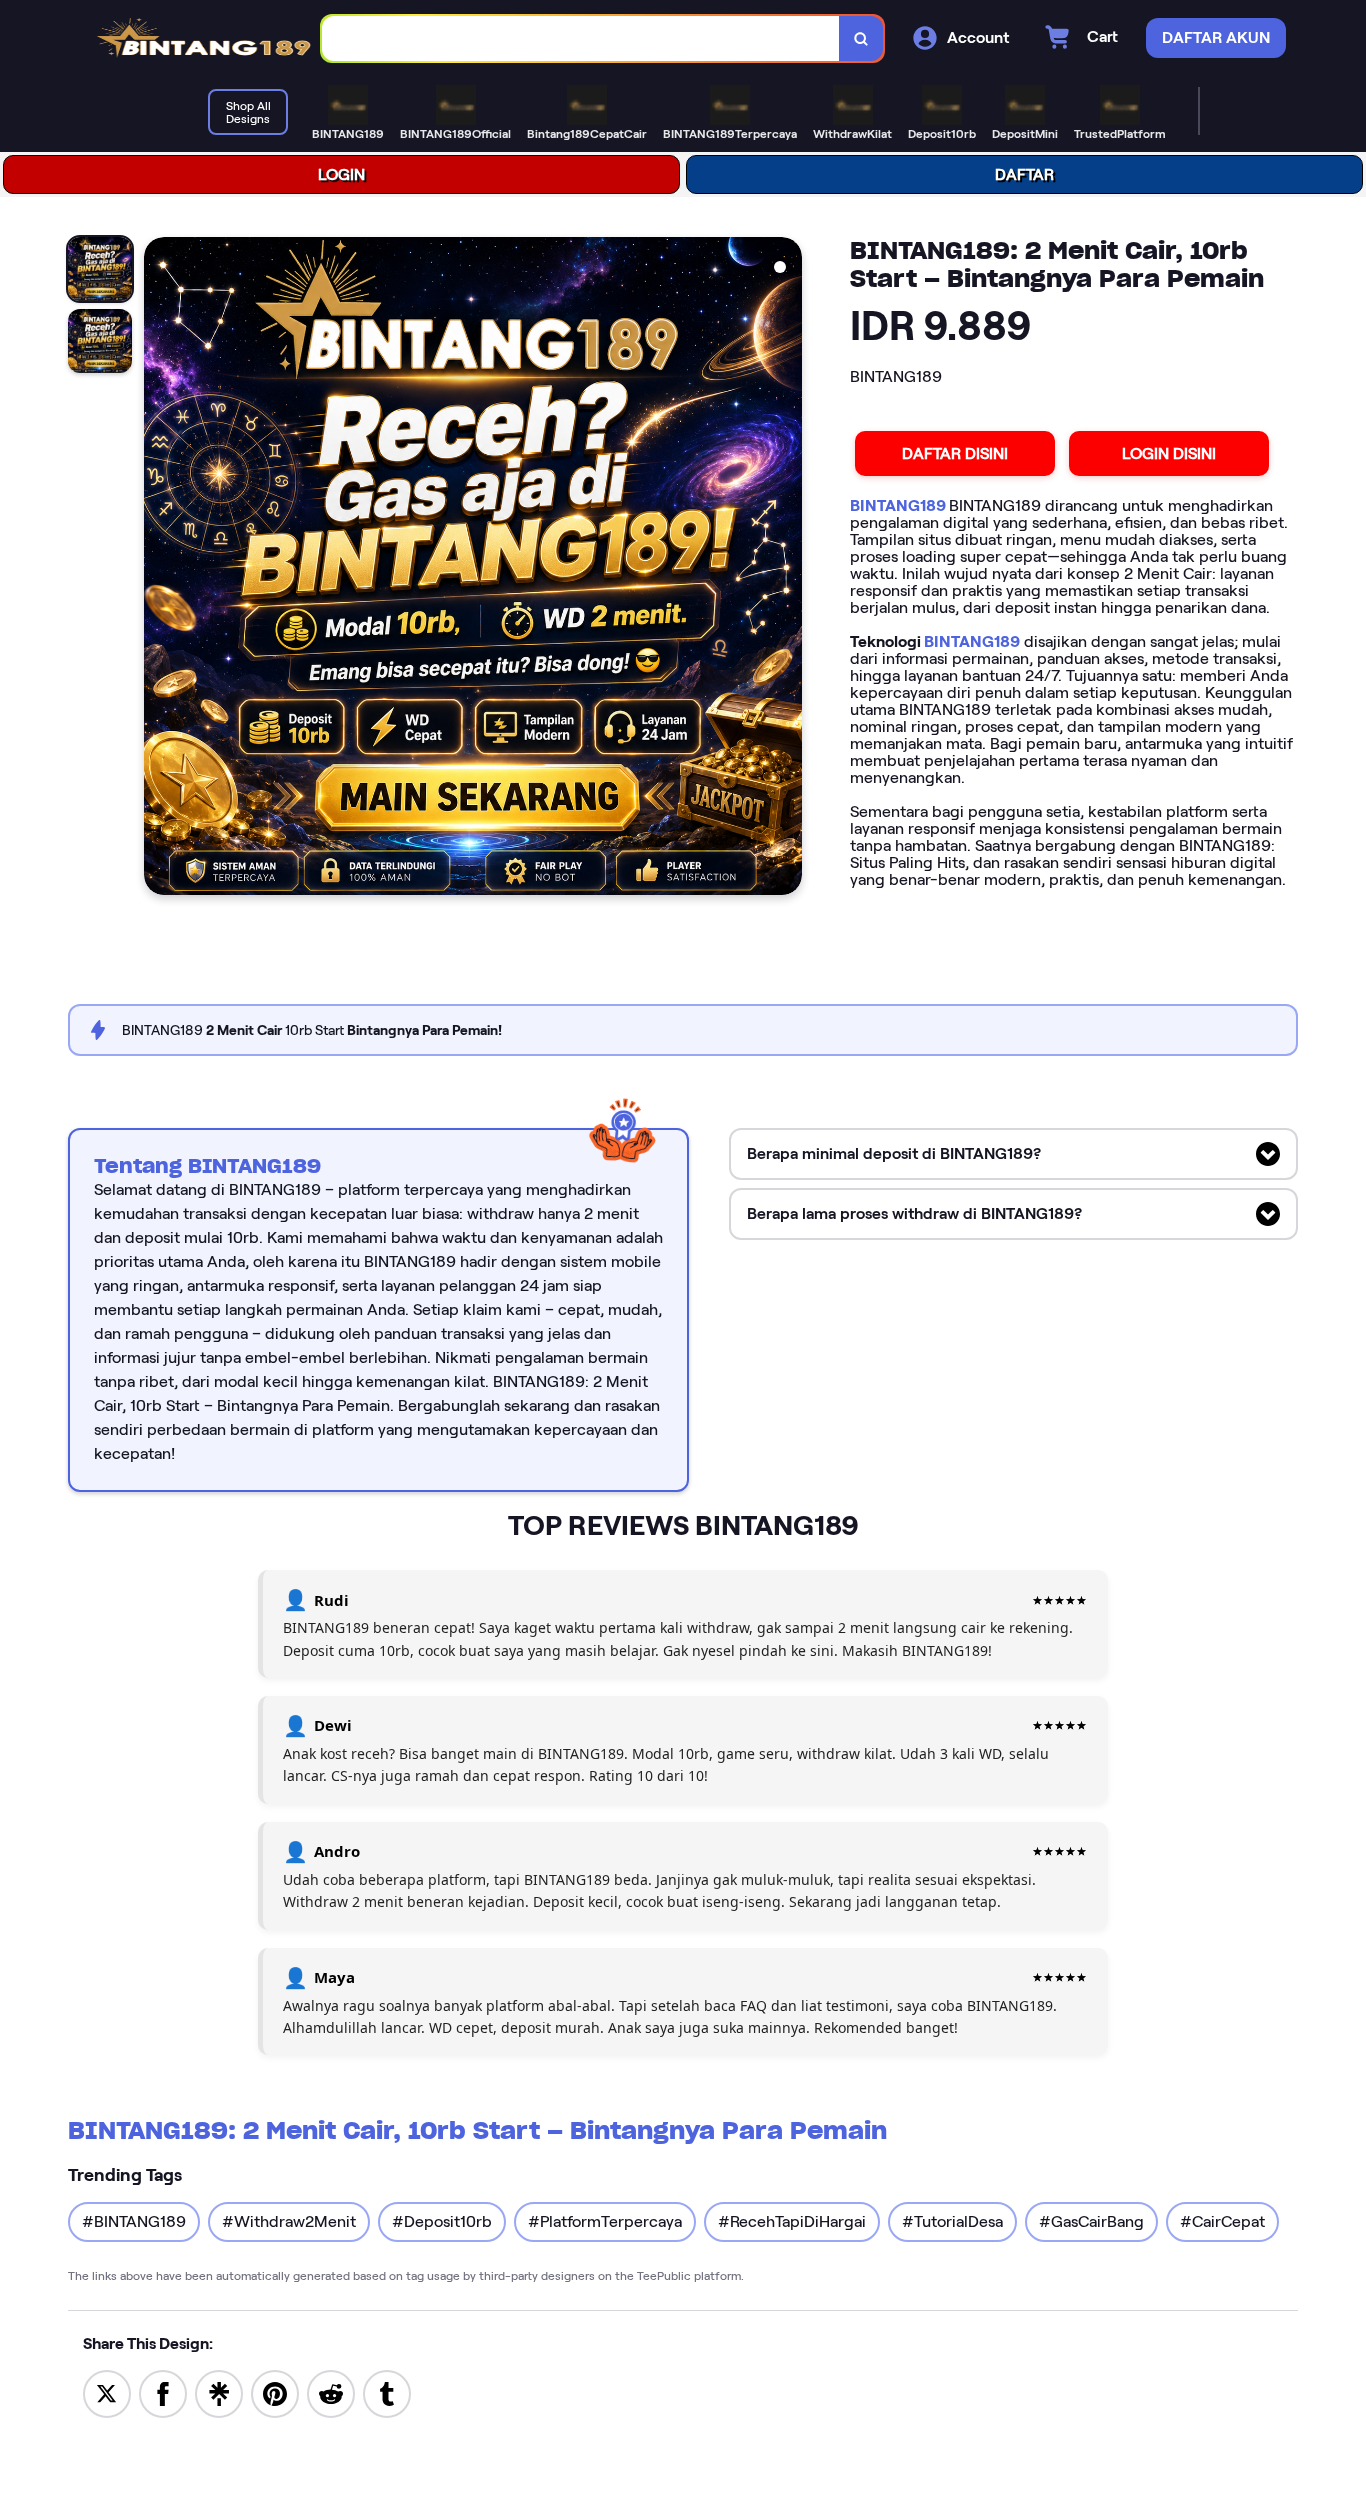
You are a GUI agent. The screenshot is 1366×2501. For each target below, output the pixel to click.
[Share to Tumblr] (387, 2392)
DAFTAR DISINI (955, 453)
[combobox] (581, 38)
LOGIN (341, 174)
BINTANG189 (899, 505)
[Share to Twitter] (107, 2392)
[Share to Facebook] (163, 2392)
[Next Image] (786, 569)
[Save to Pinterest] (275, 2392)
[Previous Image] (160, 569)
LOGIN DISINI (1169, 453)
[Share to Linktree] (219, 2392)
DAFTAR (1024, 174)
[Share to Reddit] (331, 2392)
